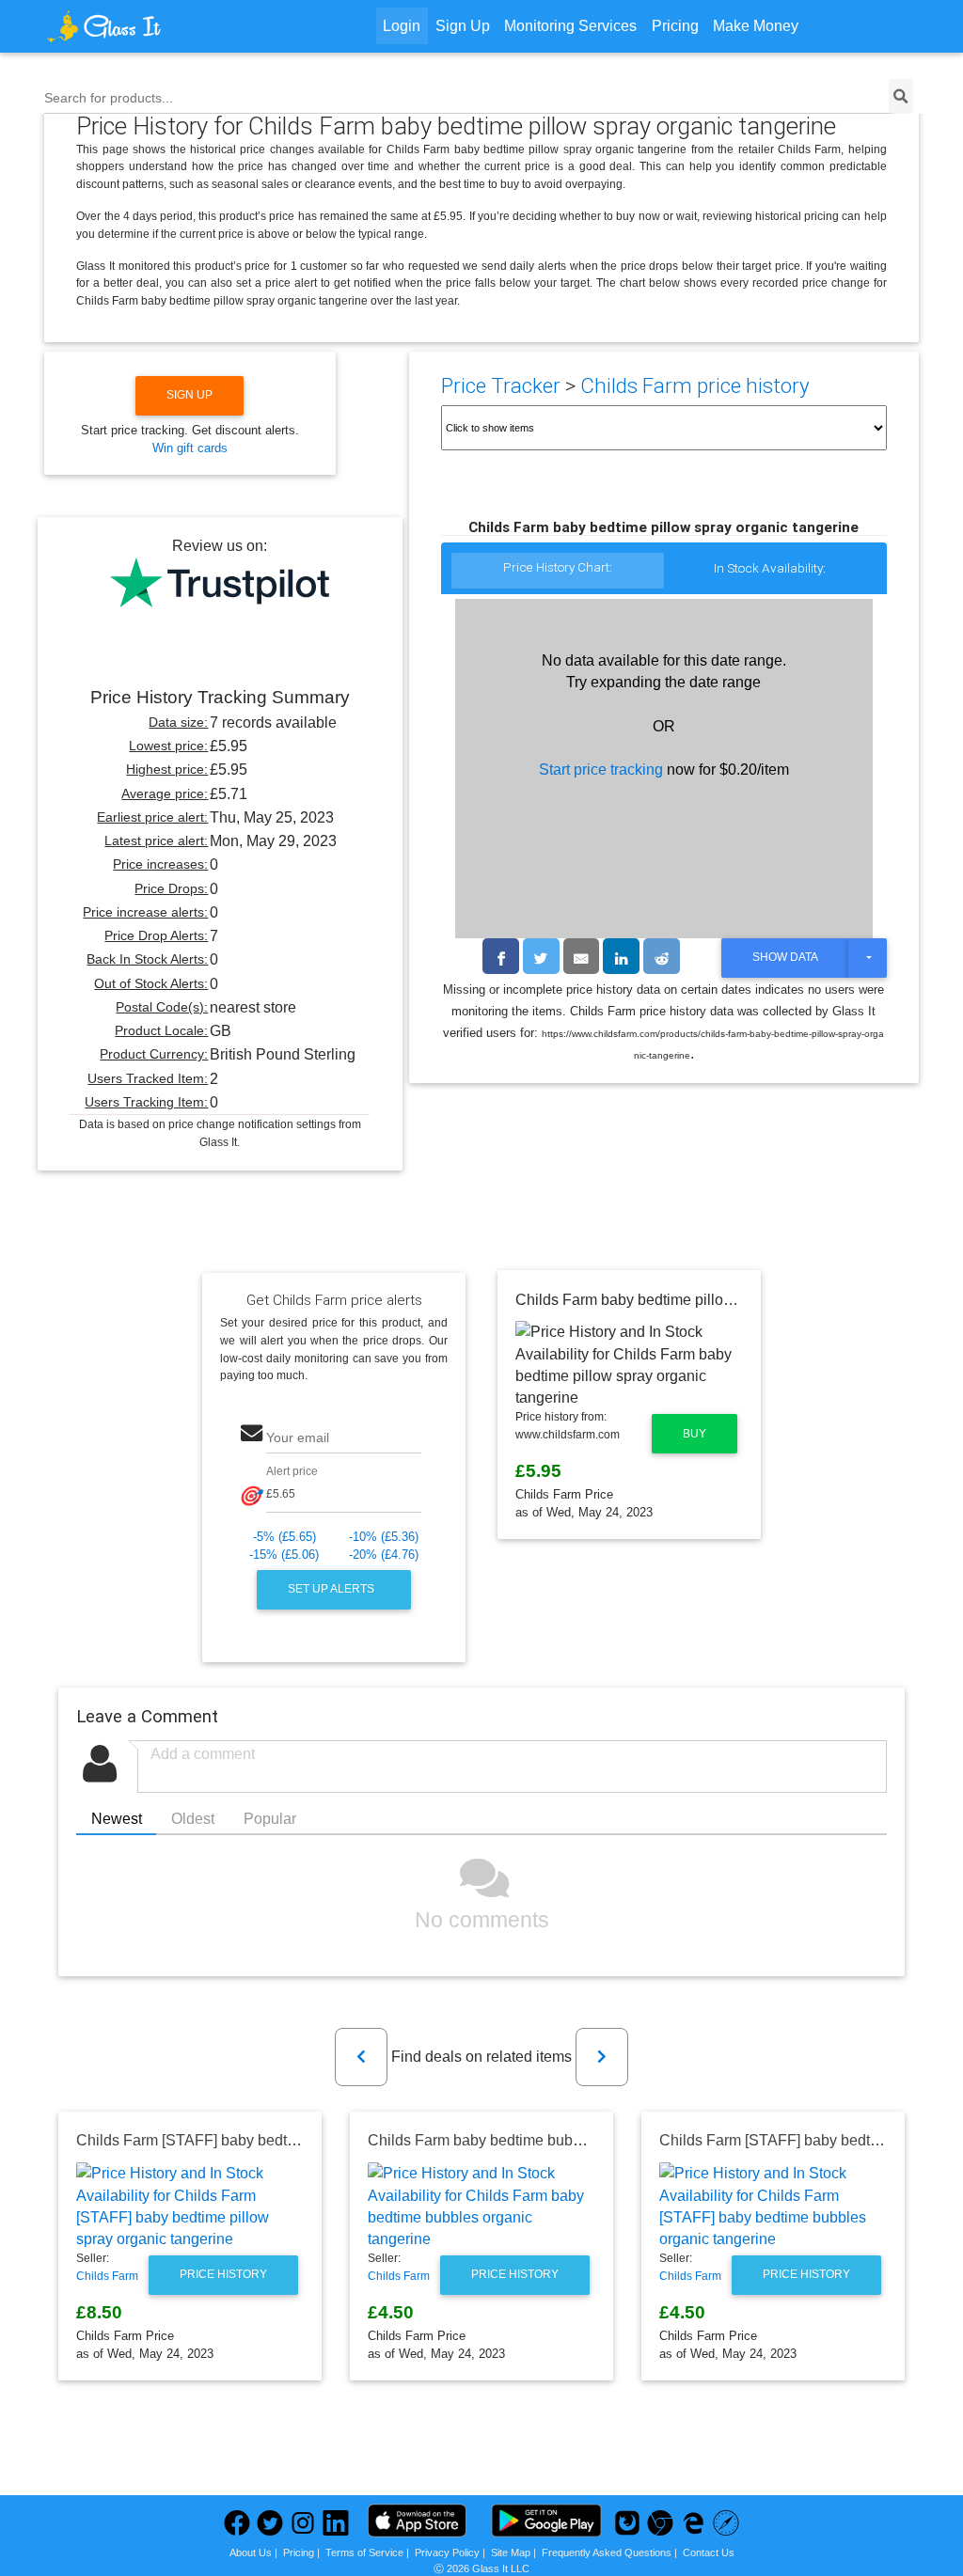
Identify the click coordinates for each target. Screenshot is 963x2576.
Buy (695, 1434)
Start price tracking (601, 770)
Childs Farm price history (695, 386)
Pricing (675, 26)
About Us (251, 2552)
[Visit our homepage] (154, 26)
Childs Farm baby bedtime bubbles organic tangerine (545, 2140)
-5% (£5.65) (284, 1537)
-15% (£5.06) (284, 1555)
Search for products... (109, 98)
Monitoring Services (570, 26)
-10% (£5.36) (384, 1537)
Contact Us (709, 2552)
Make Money (756, 26)
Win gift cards (190, 448)
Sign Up (463, 26)
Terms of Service (364, 2552)
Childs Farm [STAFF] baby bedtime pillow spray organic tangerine (296, 2140)
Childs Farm (107, 2276)
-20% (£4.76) (384, 1555)
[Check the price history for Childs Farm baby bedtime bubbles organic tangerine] (481, 2206)
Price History (223, 2274)
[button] (361, 2057)
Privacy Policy (447, 2552)
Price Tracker (501, 386)
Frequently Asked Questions (607, 2552)
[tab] (558, 572)
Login (402, 26)
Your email (298, 1437)
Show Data (785, 957)
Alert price (292, 1471)
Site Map (511, 2552)
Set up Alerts (332, 1589)
